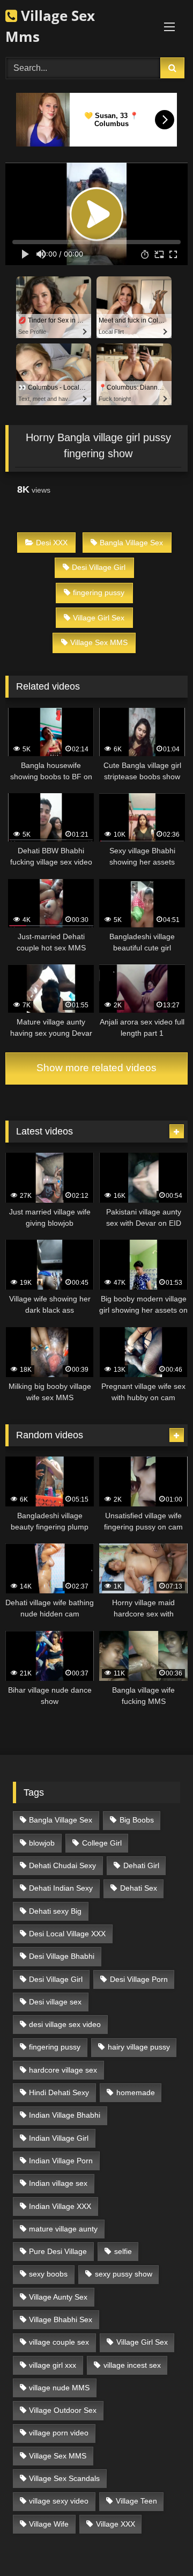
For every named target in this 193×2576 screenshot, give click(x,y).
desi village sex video (65, 2024)
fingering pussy (99, 592)
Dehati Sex (139, 1888)
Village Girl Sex (99, 618)
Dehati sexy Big (55, 1911)
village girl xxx (53, 2365)
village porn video (59, 2433)
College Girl (102, 1843)
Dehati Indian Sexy (61, 1888)
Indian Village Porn (61, 2161)
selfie (123, 2251)
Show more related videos (96, 1068)
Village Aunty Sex (58, 2297)
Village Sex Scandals (64, 2478)
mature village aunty (63, 2229)
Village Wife (49, 2524)
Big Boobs (137, 1820)
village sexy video (59, 2501)
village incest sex (132, 2365)
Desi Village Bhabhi (62, 1956)
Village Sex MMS (99, 642)
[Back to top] (160, 2544)
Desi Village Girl (99, 567)
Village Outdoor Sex (63, 2410)
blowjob (42, 1843)
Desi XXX (52, 543)
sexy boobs (48, 2274)
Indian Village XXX (60, 2206)
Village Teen (136, 2501)
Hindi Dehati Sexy (59, 2092)
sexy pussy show (124, 2274)
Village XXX (116, 2524)
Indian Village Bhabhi (65, 2115)
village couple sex (59, 2342)
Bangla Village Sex (131, 543)
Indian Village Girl (59, 2138)
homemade (136, 2092)
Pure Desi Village (58, 2251)
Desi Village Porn (139, 1979)
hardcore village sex (63, 2070)
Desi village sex (55, 2002)
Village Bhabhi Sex (61, 2319)
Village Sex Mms (50, 26)
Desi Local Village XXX (67, 1934)
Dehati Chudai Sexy (62, 1865)
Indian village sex (58, 2183)
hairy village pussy (139, 2047)
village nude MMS (59, 2388)
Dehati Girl (141, 1865)
